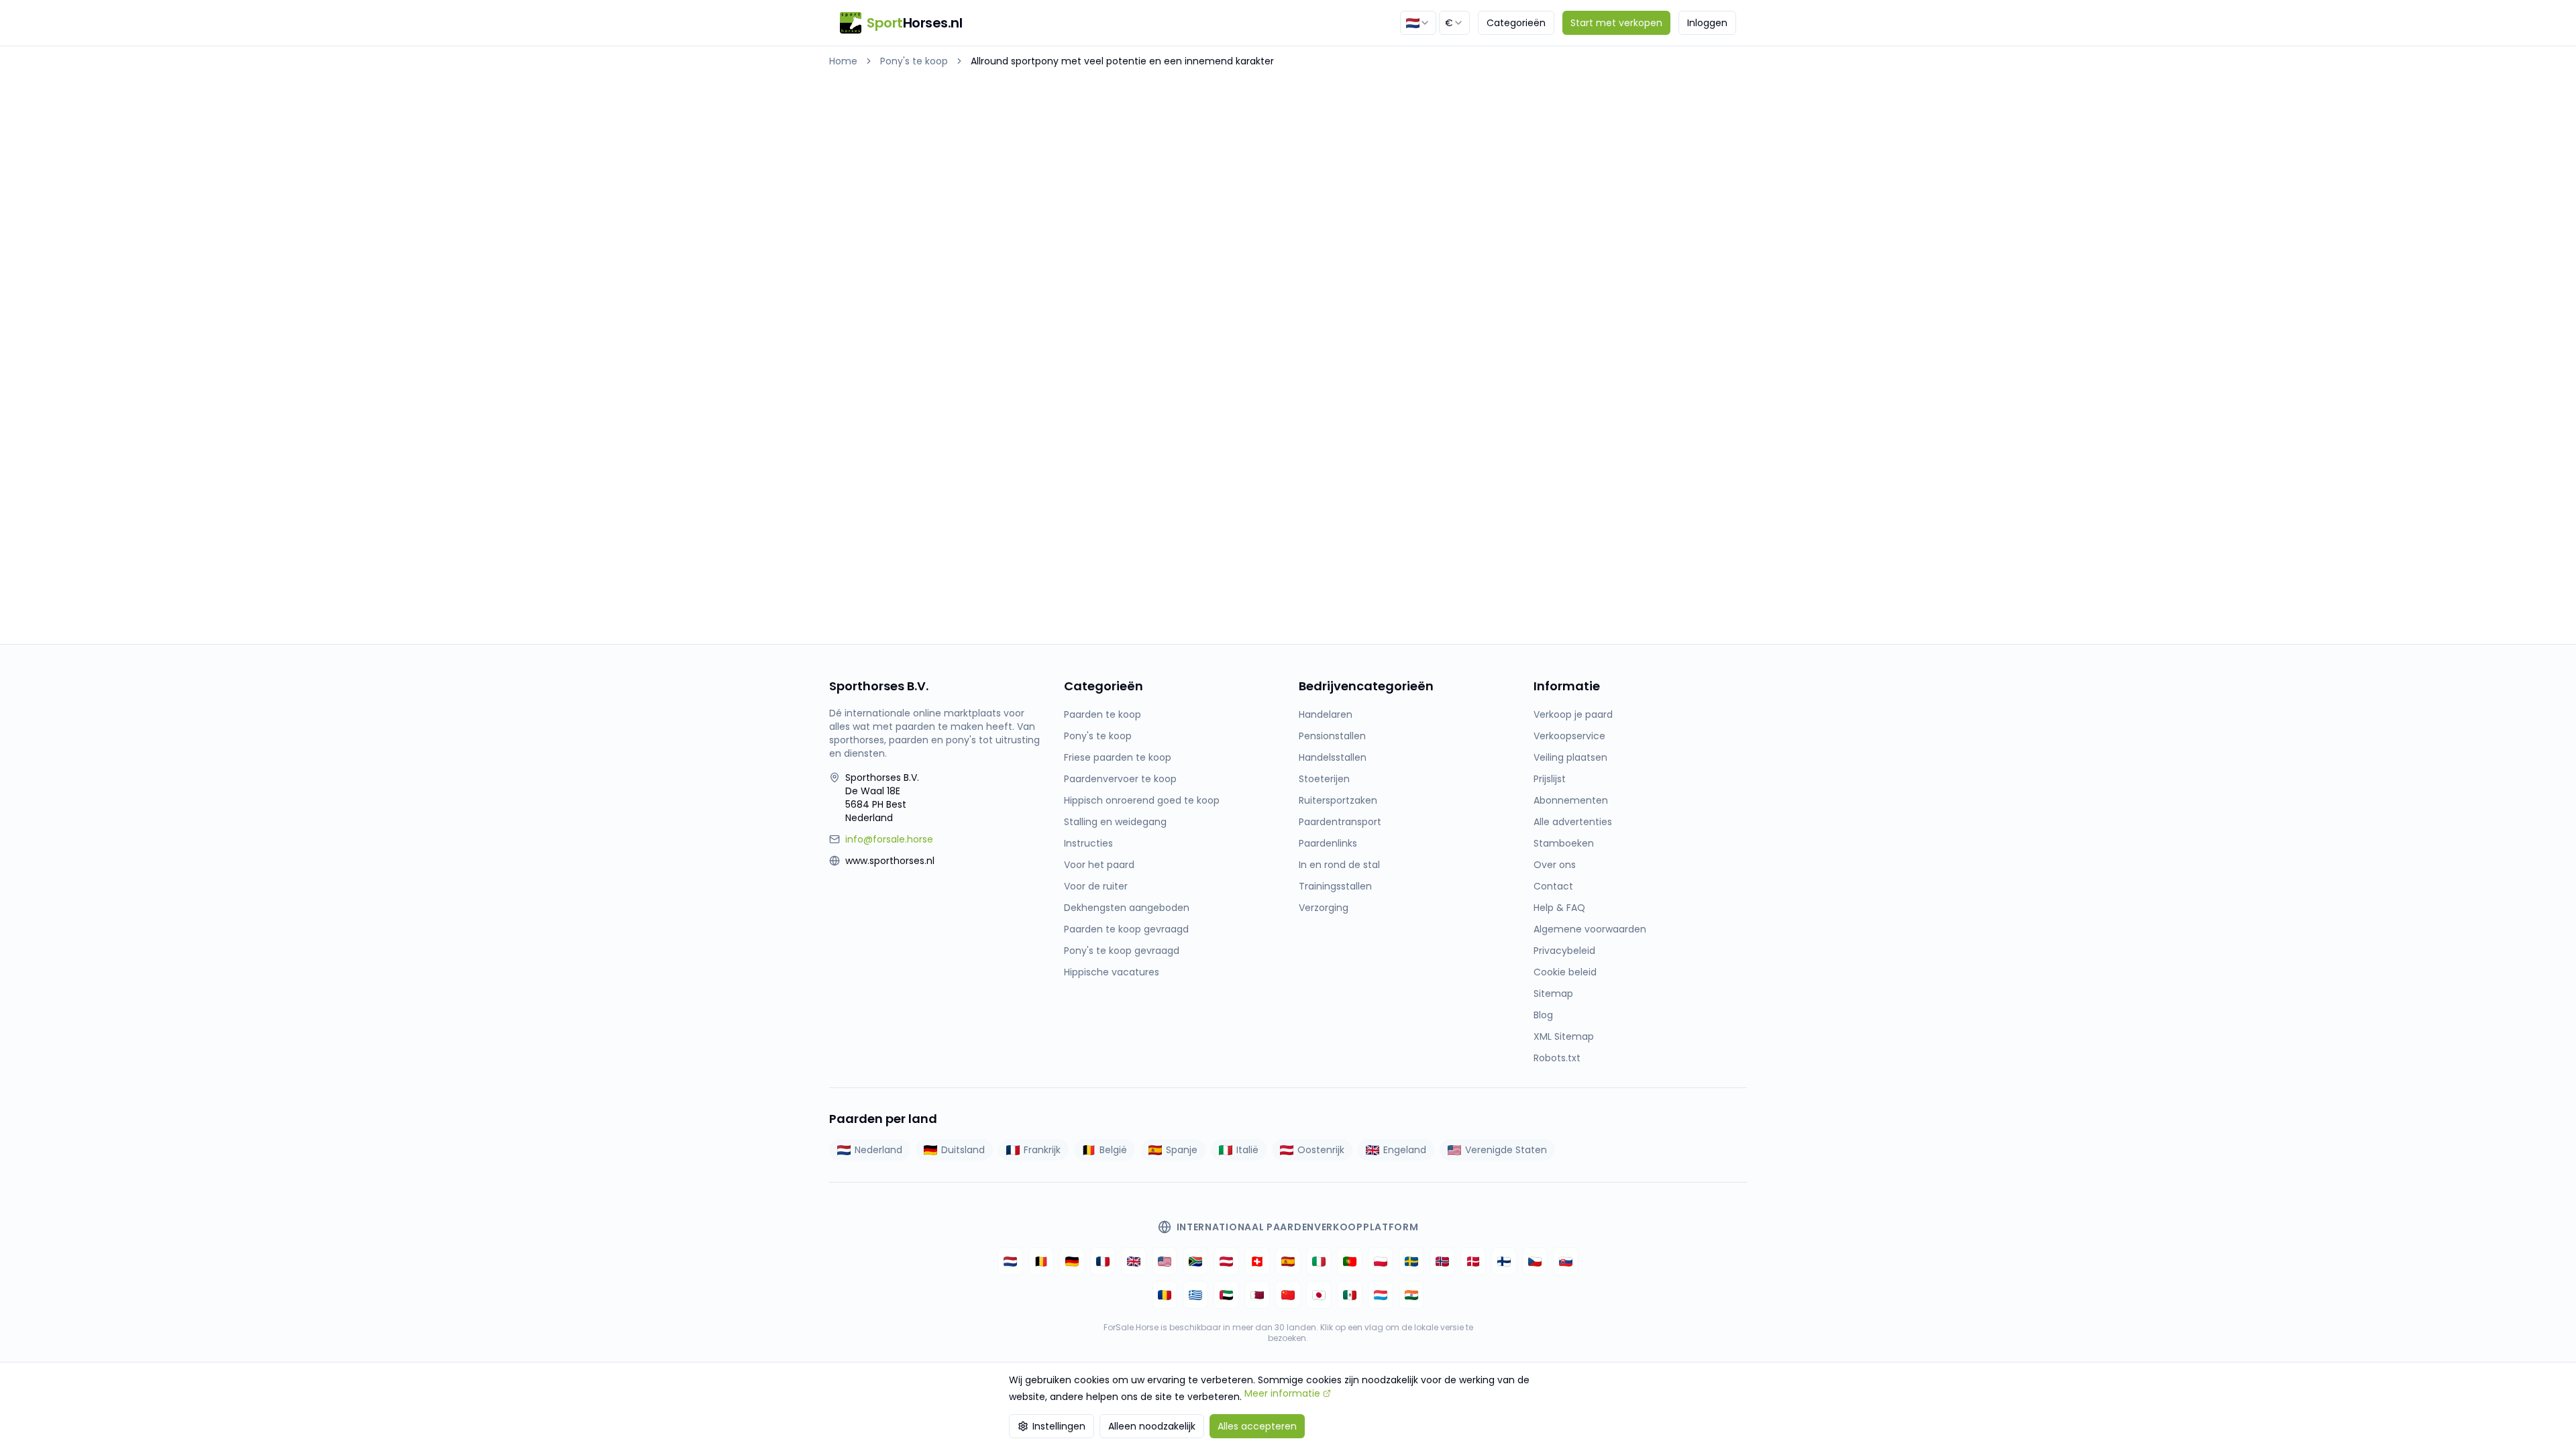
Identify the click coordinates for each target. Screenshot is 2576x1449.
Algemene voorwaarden (1590, 929)
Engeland (1405, 1150)
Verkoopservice (1569, 736)
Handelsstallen (1333, 757)
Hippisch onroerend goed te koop (1142, 800)
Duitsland (963, 1150)
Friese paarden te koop (1118, 757)
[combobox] (1418, 23)
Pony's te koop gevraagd (1122, 951)
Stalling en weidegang (1115, 822)
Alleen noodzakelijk (1152, 1426)
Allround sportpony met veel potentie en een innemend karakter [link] (1122, 61)
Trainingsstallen (1335, 886)
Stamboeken (1564, 843)
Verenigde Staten (1506, 1150)
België (1113, 1150)
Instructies (1088, 843)
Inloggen (1707, 23)
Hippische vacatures (1112, 972)
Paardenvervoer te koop (1120, 779)
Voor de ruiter (1096, 886)
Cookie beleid (1565, 972)
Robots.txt (1557, 1058)
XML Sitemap (1564, 1036)
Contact (1553, 886)
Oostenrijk (1321, 1150)
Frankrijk (1042, 1150)
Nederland (878, 1150)
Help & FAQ (1559, 908)
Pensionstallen (1332, 736)
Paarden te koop (1103, 714)
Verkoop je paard (1573, 714)
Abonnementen (1571, 800)
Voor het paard (1099, 865)
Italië (1247, 1150)
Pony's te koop (914, 61)
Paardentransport (1340, 822)
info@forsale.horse (889, 839)
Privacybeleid (1564, 951)
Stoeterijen (1324, 779)
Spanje (1182, 1150)
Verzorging (1324, 908)
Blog (1543, 1015)
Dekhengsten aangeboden (1127, 908)
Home (843, 61)
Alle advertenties (1573, 822)
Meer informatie (1282, 1393)
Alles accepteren (1257, 1426)
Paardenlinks (1328, 843)
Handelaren (1326, 714)
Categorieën (1516, 23)
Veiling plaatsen (1570, 757)
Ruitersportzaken (1338, 800)
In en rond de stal (1339, 865)
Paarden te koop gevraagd (1126, 929)
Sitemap (1553, 994)
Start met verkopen (1616, 23)
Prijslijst (1550, 779)
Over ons (1555, 865)
